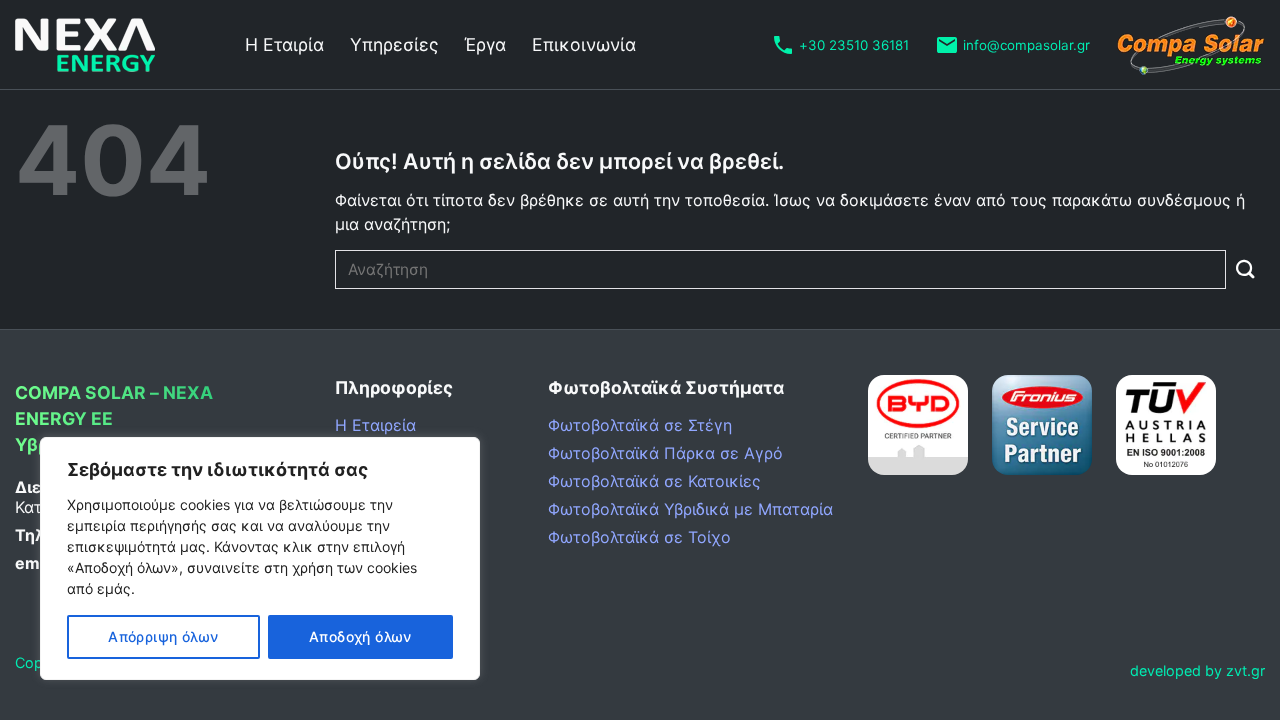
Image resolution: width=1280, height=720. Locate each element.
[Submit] (1245, 269)
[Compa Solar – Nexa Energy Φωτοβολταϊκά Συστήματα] (115, 45)
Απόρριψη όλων (163, 636)
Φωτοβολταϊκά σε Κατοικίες (654, 481)
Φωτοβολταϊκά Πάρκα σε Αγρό (665, 453)
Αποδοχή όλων (360, 636)
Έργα (485, 44)
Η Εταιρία (284, 44)
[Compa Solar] (1190, 45)
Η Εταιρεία (375, 425)
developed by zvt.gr (1197, 670)
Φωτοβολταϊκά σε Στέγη (640, 425)
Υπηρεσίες (394, 44)
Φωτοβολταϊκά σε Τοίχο (639, 537)
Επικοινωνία (584, 44)
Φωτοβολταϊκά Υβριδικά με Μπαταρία (690, 509)
